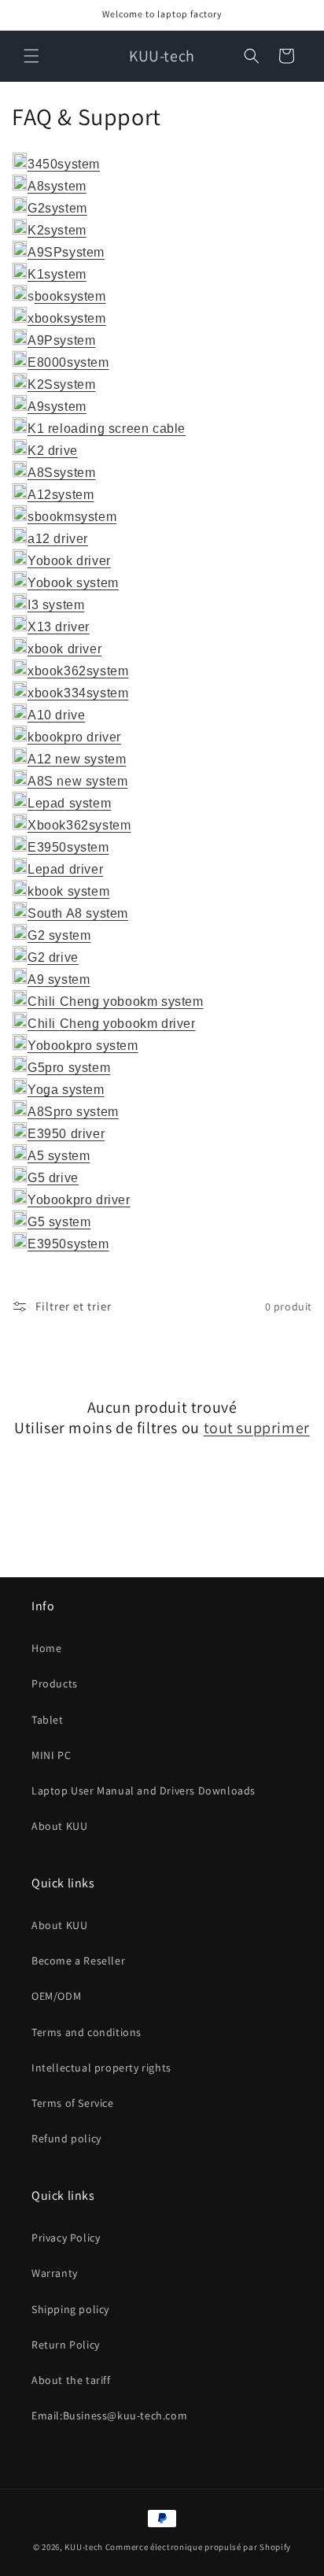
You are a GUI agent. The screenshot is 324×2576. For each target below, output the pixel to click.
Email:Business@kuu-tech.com (109, 2415)
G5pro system (69, 1068)
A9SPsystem (66, 252)
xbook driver (64, 649)
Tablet (48, 1720)
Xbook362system (79, 825)
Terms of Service (73, 2103)
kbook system (68, 891)
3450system (64, 164)
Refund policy (66, 2138)
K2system (57, 230)
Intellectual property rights (101, 2068)
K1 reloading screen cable (107, 429)
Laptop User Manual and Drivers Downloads (144, 1791)
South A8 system (78, 913)
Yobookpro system (83, 1046)
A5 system (59, 1156)
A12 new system (77, 759)
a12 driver (58, 539)
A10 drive (56, 715)
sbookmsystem (72, 517)
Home (46, 1648)
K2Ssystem (61, 384)
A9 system (59, 979)
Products (55, 1683)
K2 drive (53, 451)
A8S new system (77, 781)
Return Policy (66, 2345)
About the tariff (71, 2380)
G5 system (59, 1222)
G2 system (59, 935)
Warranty (55, 2273)
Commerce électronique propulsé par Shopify (198, 2547)
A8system (57, 186)
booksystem (70, 296)
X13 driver (59, 627)
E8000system (68, 362)
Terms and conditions (87, 2032)
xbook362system (78, 671)
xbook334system (78, 693)
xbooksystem (67, 318)
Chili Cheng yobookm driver (112, 1024)
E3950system (68, 847)
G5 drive (53, 1178)
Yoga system (66, 1090)
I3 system (56, 605)
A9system (57, 407)
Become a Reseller (78, 1961)
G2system (57, 208)
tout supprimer (257, 1428)
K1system (57, 274)
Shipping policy (70, 2309)
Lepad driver (65, 869)
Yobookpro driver (79, 1200)
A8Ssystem (61, 473)
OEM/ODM (56, 1996)
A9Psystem (61, 340)
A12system (61, 495)
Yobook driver (69, 561)
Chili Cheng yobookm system (116, 1002)
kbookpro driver (74, 737)
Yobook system (73, 583)
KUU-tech (84, 2547)
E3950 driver (66, 1134)
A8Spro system (73, 1112)
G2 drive (53, 957)
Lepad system (69, 803)
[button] (31, 56)
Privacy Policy (66, 2238)
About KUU (59, 1826)
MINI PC (51, 1755)
